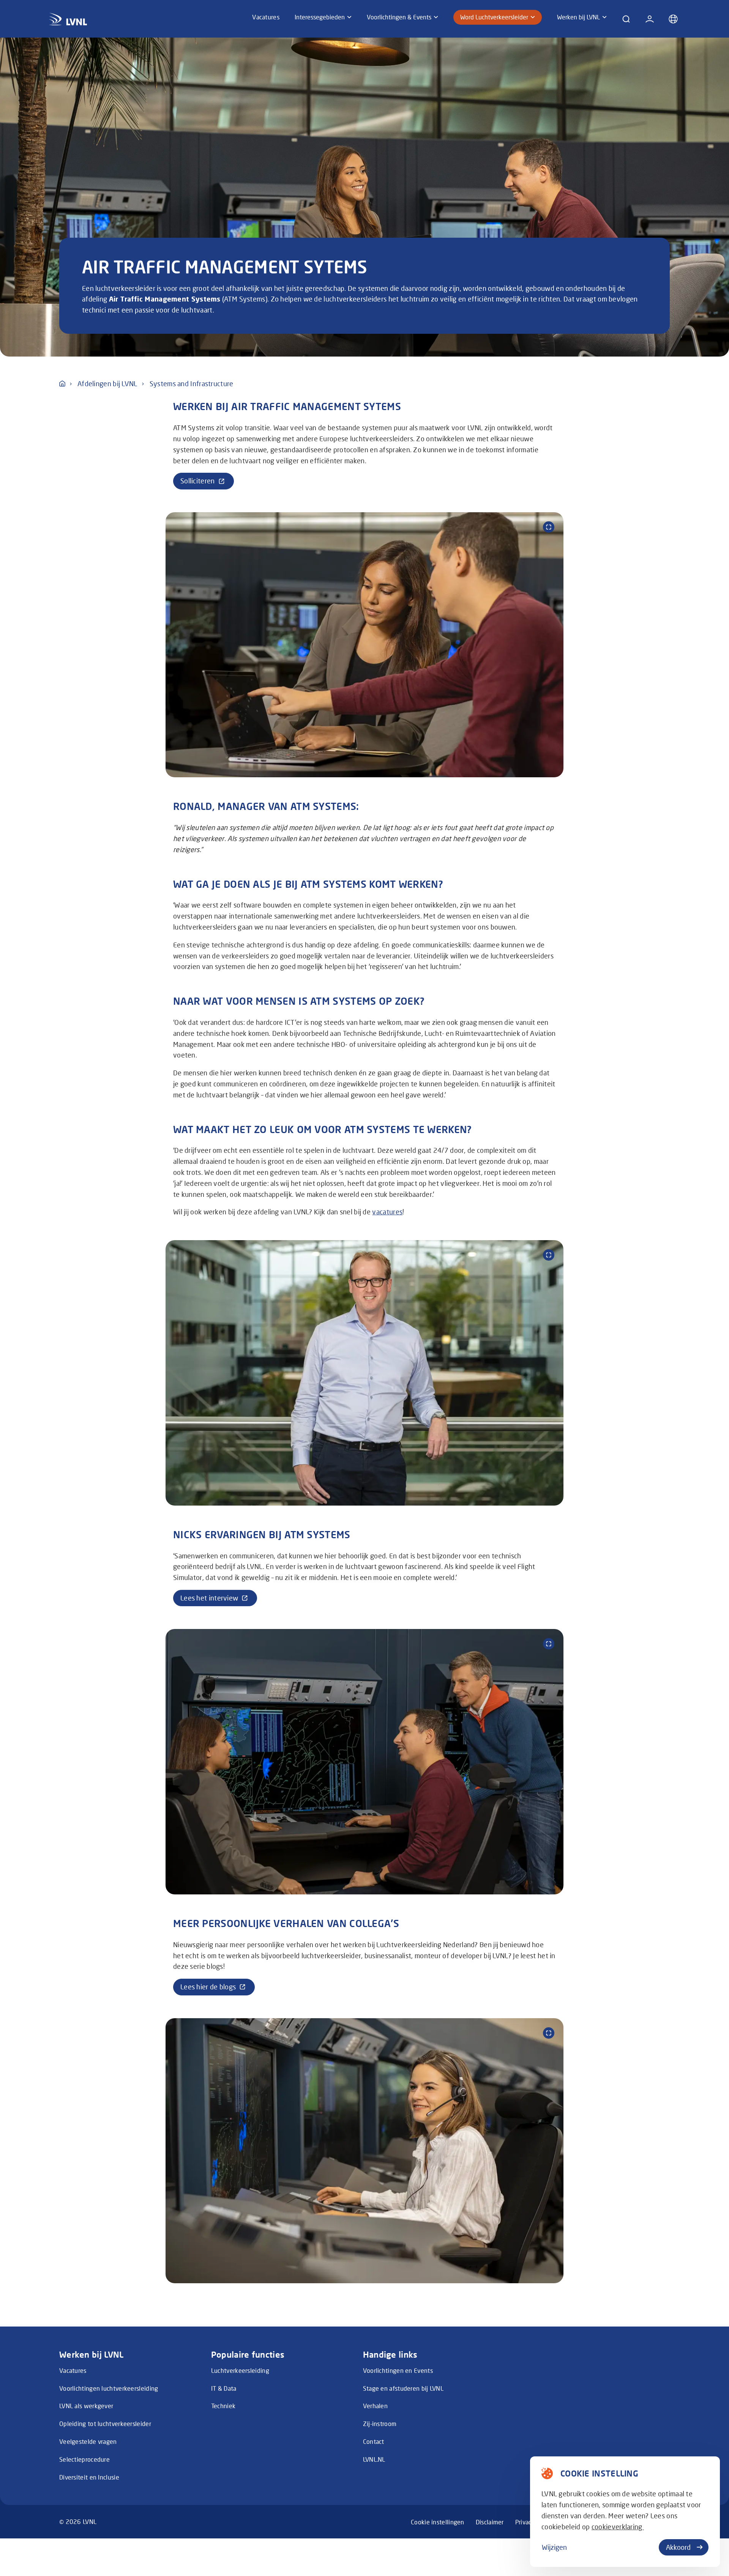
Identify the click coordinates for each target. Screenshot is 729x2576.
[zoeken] (626, 19)
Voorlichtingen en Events (398, 2370)
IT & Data (224, 2388)
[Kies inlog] (650, 19)
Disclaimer (490, 2522)
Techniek (223, 2406)
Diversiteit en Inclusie (89, 2477)
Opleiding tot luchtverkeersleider (105, 2424)
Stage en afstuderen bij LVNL (403, 2388)
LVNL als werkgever (86, 2406)
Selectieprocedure (84, 2459)
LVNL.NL (374, 2459)
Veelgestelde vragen (88, 2441)
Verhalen (375, 2406)
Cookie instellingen (438, 2522)
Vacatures (73, 2370)
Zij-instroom (380, 2424)
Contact (374, 2441)
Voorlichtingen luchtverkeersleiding (109, 2388)
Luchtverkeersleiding (240, 2370)
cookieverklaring (618, 2527)
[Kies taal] (673, 19)
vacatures (387, 1212)
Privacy (525, 2522)
